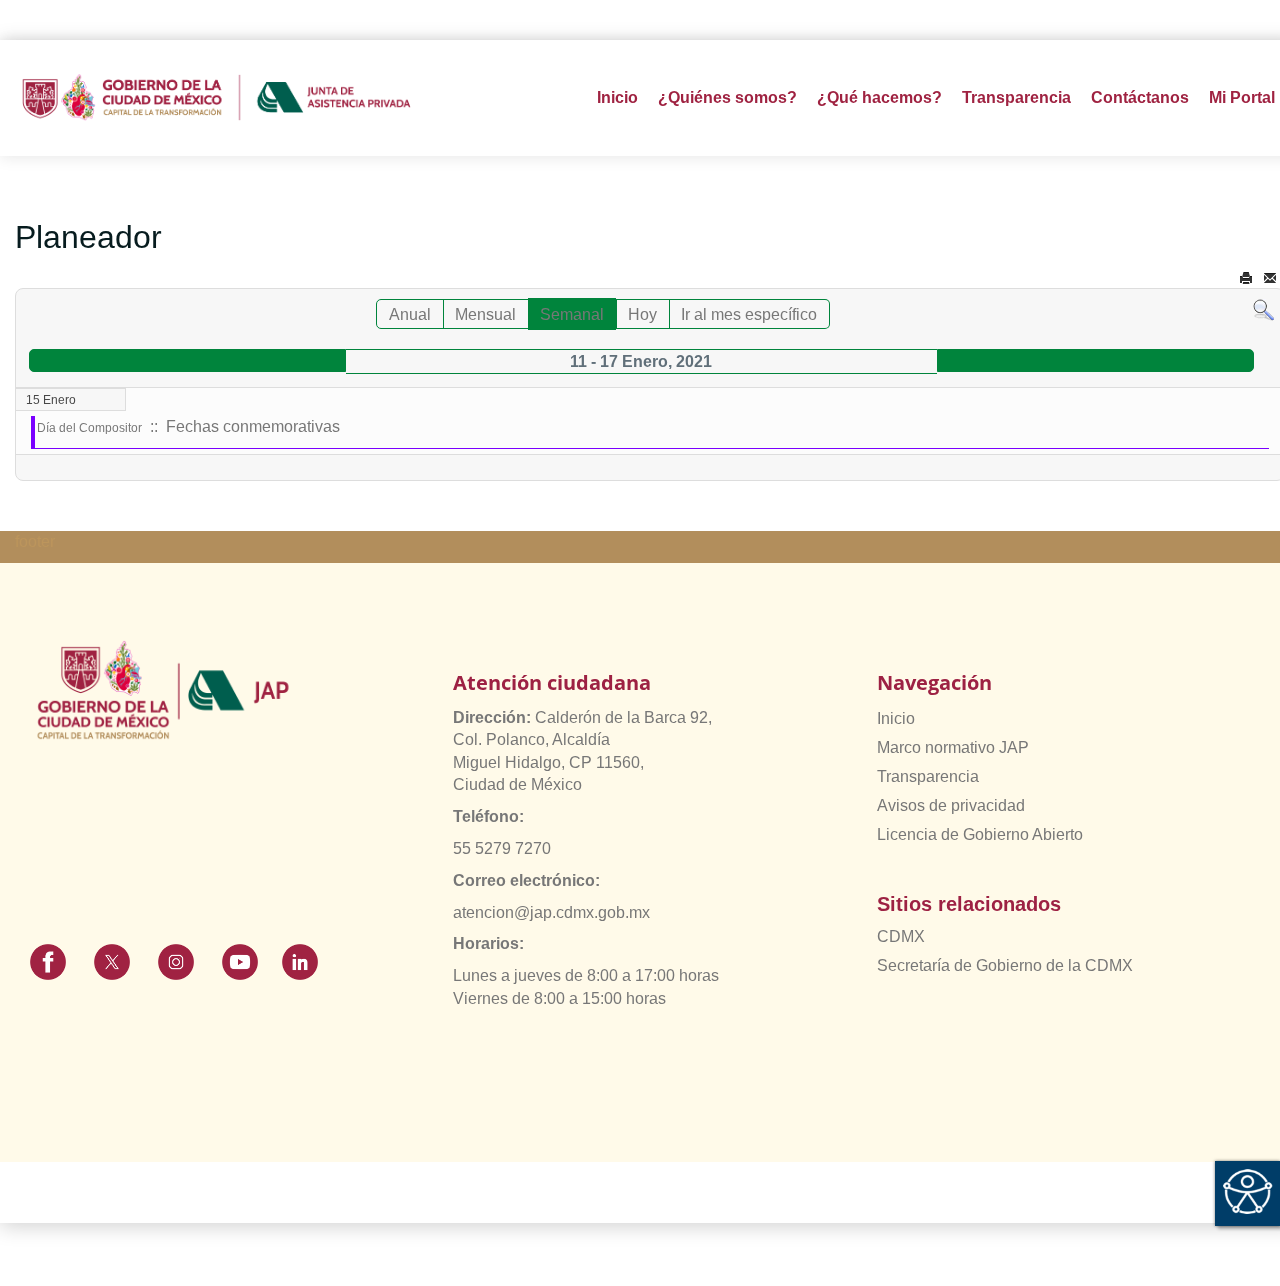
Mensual (485, 314)
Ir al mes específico (749, 314)
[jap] (216, 98)
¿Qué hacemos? (879, 97)
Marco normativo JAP (953, 747)
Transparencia (928, 776)
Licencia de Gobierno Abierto (980, 834)
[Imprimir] (1246, 278)
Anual (410, 314)
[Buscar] (1263, 309)
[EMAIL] (1270, 278)
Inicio (617, 97)
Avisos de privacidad (951, 805)
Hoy (642, 314)
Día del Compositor (89, 428)
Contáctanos (1140, 97)
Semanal (572, 314)
